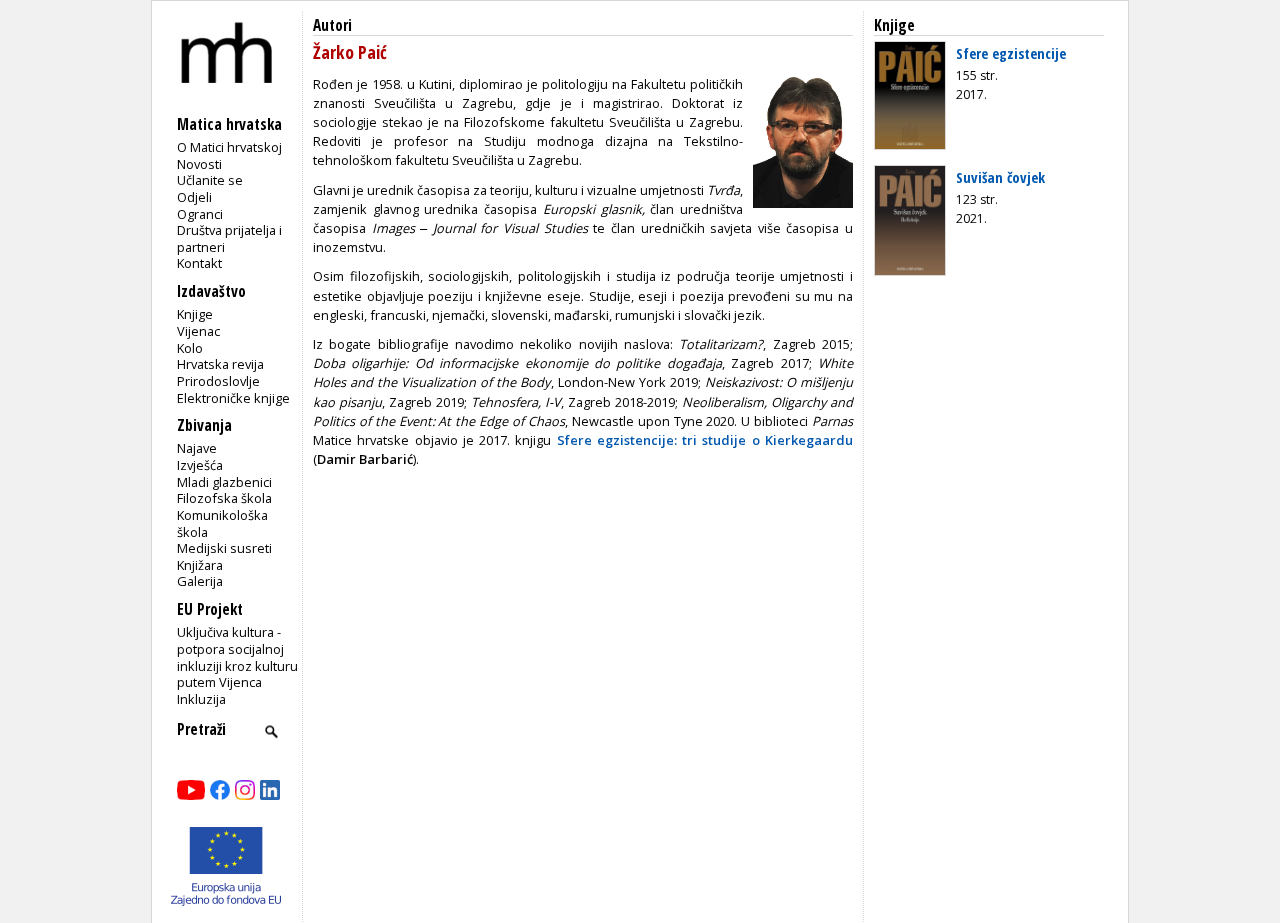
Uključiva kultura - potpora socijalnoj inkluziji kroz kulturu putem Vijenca (237, 657)
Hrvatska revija (220, 364)
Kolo (190, 348)
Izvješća (200, 465)
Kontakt (199, 263)
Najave (197, 448)
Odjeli (194, 197)
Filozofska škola (224, 498)
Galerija (200, 581)
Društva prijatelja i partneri (229, 238)
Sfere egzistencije (1011, 53)
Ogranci (200, 214)
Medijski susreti (224, 548)
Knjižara (200, 565)
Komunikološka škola (222, 523)
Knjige (195, 314)
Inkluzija (201, 699)
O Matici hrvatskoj (229, 147)
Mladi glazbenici (224, 482)
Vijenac (198, 331)
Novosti (199, 164)
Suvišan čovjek (1000, 177)
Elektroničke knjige (233, 398)
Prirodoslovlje (218, 381)
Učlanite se (210, 180)
